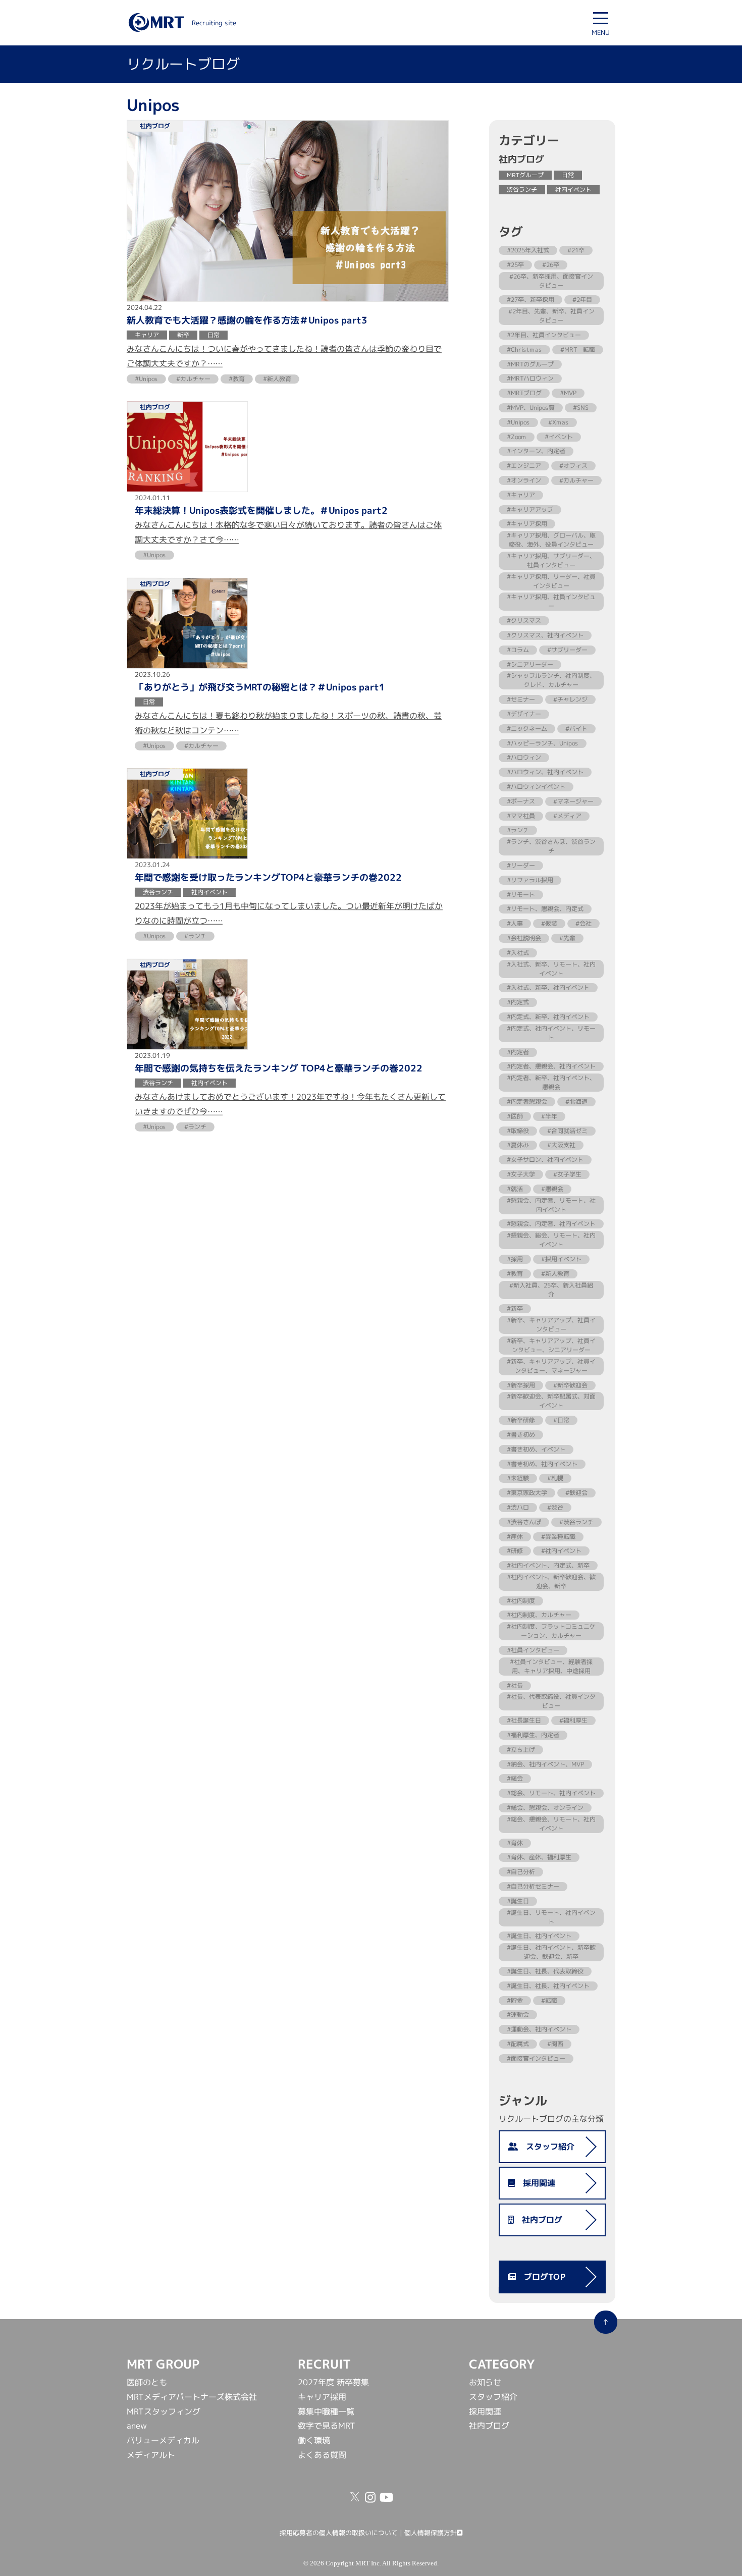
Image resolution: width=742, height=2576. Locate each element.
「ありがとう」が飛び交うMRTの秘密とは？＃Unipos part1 (260, 687)
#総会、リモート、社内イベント (551, 1793)
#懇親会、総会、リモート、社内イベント (551, 1240)
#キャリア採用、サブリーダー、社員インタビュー (551, 560)
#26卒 (551, 265)
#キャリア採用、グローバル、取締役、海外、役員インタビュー (551, 540)
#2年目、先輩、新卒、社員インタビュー (551, 316)
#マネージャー (573, 801)
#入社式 (518, 953)
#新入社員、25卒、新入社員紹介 (551, 1290)
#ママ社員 (521, 816)
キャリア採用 (322, 2397)
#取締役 (518, 1131)
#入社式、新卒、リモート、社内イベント (551, 969)
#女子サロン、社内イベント (545, 1160)
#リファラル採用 (530, 880)
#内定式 (518, 1002)
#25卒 (515, 265)
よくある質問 (322, 2455)
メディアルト (151, 2455)
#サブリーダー (567, 650)
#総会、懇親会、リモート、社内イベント (551, 1824)
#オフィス (573, 466)
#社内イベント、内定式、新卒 (548, 1565)
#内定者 (518, 1052)
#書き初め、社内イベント (542, 1463)
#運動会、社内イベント (539, 2029)
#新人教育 (555, 1274)
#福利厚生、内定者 (533, 1735)
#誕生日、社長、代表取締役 (545, 1971)
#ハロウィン (524, 757)
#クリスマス (524, 621)
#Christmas (524, 350)
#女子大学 (521, 1174)
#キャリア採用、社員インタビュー (551, 601)
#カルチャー (576, 480)
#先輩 (567, 938)
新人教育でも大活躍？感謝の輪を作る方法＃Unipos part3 (247, 320)
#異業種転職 (558, 1536)
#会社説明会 (524, 938)
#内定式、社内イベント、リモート (551, 1033)
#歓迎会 (576, 1493)
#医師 (515, 1116)
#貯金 (515, 2000)
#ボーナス (521, 801)
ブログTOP (541, 2277)
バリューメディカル (163, 2440)
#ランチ (518, 830)
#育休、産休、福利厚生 (539, 1857)
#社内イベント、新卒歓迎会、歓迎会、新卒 (551, 1581)
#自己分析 (521, 1872)
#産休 (515, 1536)
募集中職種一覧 (326, 2411)
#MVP (568, 393)
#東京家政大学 (527, 1493)
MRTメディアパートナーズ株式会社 (192, 2397)
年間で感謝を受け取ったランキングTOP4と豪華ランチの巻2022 (268, 878)
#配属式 (518, 2044)
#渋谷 (555, 1507)
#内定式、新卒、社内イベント (548, 1017)
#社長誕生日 (524, 1720)
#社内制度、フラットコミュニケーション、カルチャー (551, 1631)
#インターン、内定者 (536, 451)
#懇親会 (552, 1189)
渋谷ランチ (522, 190)
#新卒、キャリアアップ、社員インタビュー (551, 1325)
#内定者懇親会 (527, 1102)
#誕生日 (518, 1901)
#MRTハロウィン (530, 378)
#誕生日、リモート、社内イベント (551, 1917)
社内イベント (573, 190)
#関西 (555, 2044)
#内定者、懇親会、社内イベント (551, 1066)
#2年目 (582, 300)
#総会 (515, 1778)
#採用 (515, 1259)
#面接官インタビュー (536, 2058)
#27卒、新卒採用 (531, 300)
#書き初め (521, 1435)
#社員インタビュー (533, 1650)
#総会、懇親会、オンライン (545, 1808)
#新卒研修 (521, 1420)
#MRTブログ (524, 393)
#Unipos (518, 422)
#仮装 (549, 923)
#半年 (549, 1116)
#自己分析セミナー (533, 1886)
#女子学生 (567, 1174)
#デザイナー (524, 714)
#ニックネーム (527, 729)
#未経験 (518, 1478)
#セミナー (521, 699)
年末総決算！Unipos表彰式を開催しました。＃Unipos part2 (261, 511)
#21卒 (576, 250)
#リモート (521, 895)
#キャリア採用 (527, 524)
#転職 (549, 2000)
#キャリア (521, 495)
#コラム (518, 650)
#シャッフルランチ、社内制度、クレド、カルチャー (551, 680)
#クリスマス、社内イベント (545, 635)
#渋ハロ (518, 1507)
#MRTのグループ (530, 364)
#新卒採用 (521, 1385)
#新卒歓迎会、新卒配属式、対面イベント (551, 1401)
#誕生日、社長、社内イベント (548, 1986)
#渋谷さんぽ (524, 1522)
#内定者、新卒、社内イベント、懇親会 (551, 1082)
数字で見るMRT (327, 2426)
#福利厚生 (573, 1720)
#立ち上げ (521, 1750)
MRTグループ (525, 175)
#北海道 (576, 1102)
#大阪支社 (561, 1145)
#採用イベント (561, 1259)
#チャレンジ (570, 699)
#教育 (515, 1274)
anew (137, 2426)
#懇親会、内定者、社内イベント (551, 1224)
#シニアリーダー (530, 664)
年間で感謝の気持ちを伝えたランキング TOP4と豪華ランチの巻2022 (279, 1068)
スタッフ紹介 (546, 2146)
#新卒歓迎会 (570, 1385)
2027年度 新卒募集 (333, 2382)
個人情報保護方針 (431, 2533)
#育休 (515, 1843)
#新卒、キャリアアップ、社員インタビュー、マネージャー (551, 1366)
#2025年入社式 (528, 250)
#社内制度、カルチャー (539, 1615)
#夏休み (518, 1145)
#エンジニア (524, 466)
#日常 (561, 1420)
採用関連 (535, 2183)
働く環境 (314, 2440)
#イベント (559, 437)
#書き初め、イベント (536, 1449)
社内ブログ (538, 2220)
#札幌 (555, 1478)
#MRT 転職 (578, 350)
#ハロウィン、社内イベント (545, 772)
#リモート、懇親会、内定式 (545, 909)
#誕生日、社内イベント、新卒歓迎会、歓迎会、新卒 (551, 1952)
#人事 (515, 923)
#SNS (581, 408)
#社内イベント (561, 1551)
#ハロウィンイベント (536, 787)
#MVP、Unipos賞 (531, 408)
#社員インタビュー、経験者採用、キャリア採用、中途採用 (551, 1666)
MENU (601, 32)
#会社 (584, 923)
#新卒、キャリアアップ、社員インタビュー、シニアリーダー (551, 1345)
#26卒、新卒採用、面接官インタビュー (551, 281)
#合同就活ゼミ (567, 1131)
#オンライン (524, 480)
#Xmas (559, 422)
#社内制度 (521, 1601)
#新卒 (515, 1308)
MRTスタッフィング (164, 2411)
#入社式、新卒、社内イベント (548, 987)
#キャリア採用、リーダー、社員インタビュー (551, 581)
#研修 (515, 1551)
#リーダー (521, 865)
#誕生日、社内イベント (539, 1936)
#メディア (567, 816)
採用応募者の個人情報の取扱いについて (339, 2533)
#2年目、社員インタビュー (544, 335)
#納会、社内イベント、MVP (545, 1764)
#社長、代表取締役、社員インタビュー (551, 1701)
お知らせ (485, 2382)
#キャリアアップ (530, 509)
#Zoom (517, 437)
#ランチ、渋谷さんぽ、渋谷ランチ (551, 846)
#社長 (515, 1685)
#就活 (515, 1189)
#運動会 (518, 2015)
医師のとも (147, 2382)
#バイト (576, 729)
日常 (568, 175)
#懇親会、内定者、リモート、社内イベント (551, 1205)
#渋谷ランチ (576, 1522)
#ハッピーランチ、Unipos (543, 743)
